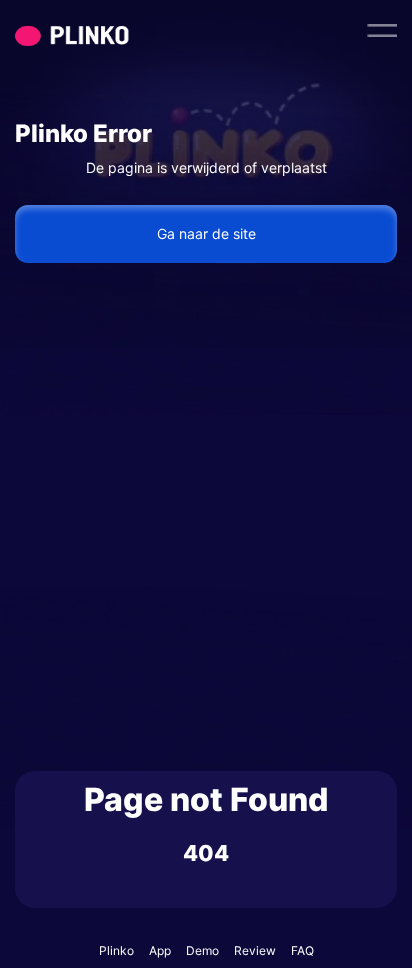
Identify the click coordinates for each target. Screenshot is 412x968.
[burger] (382, 30)
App (160, 950)
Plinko (116, 950)
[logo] (110, 30)
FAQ (302, 950)
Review (255, 950)
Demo (202, 950)
